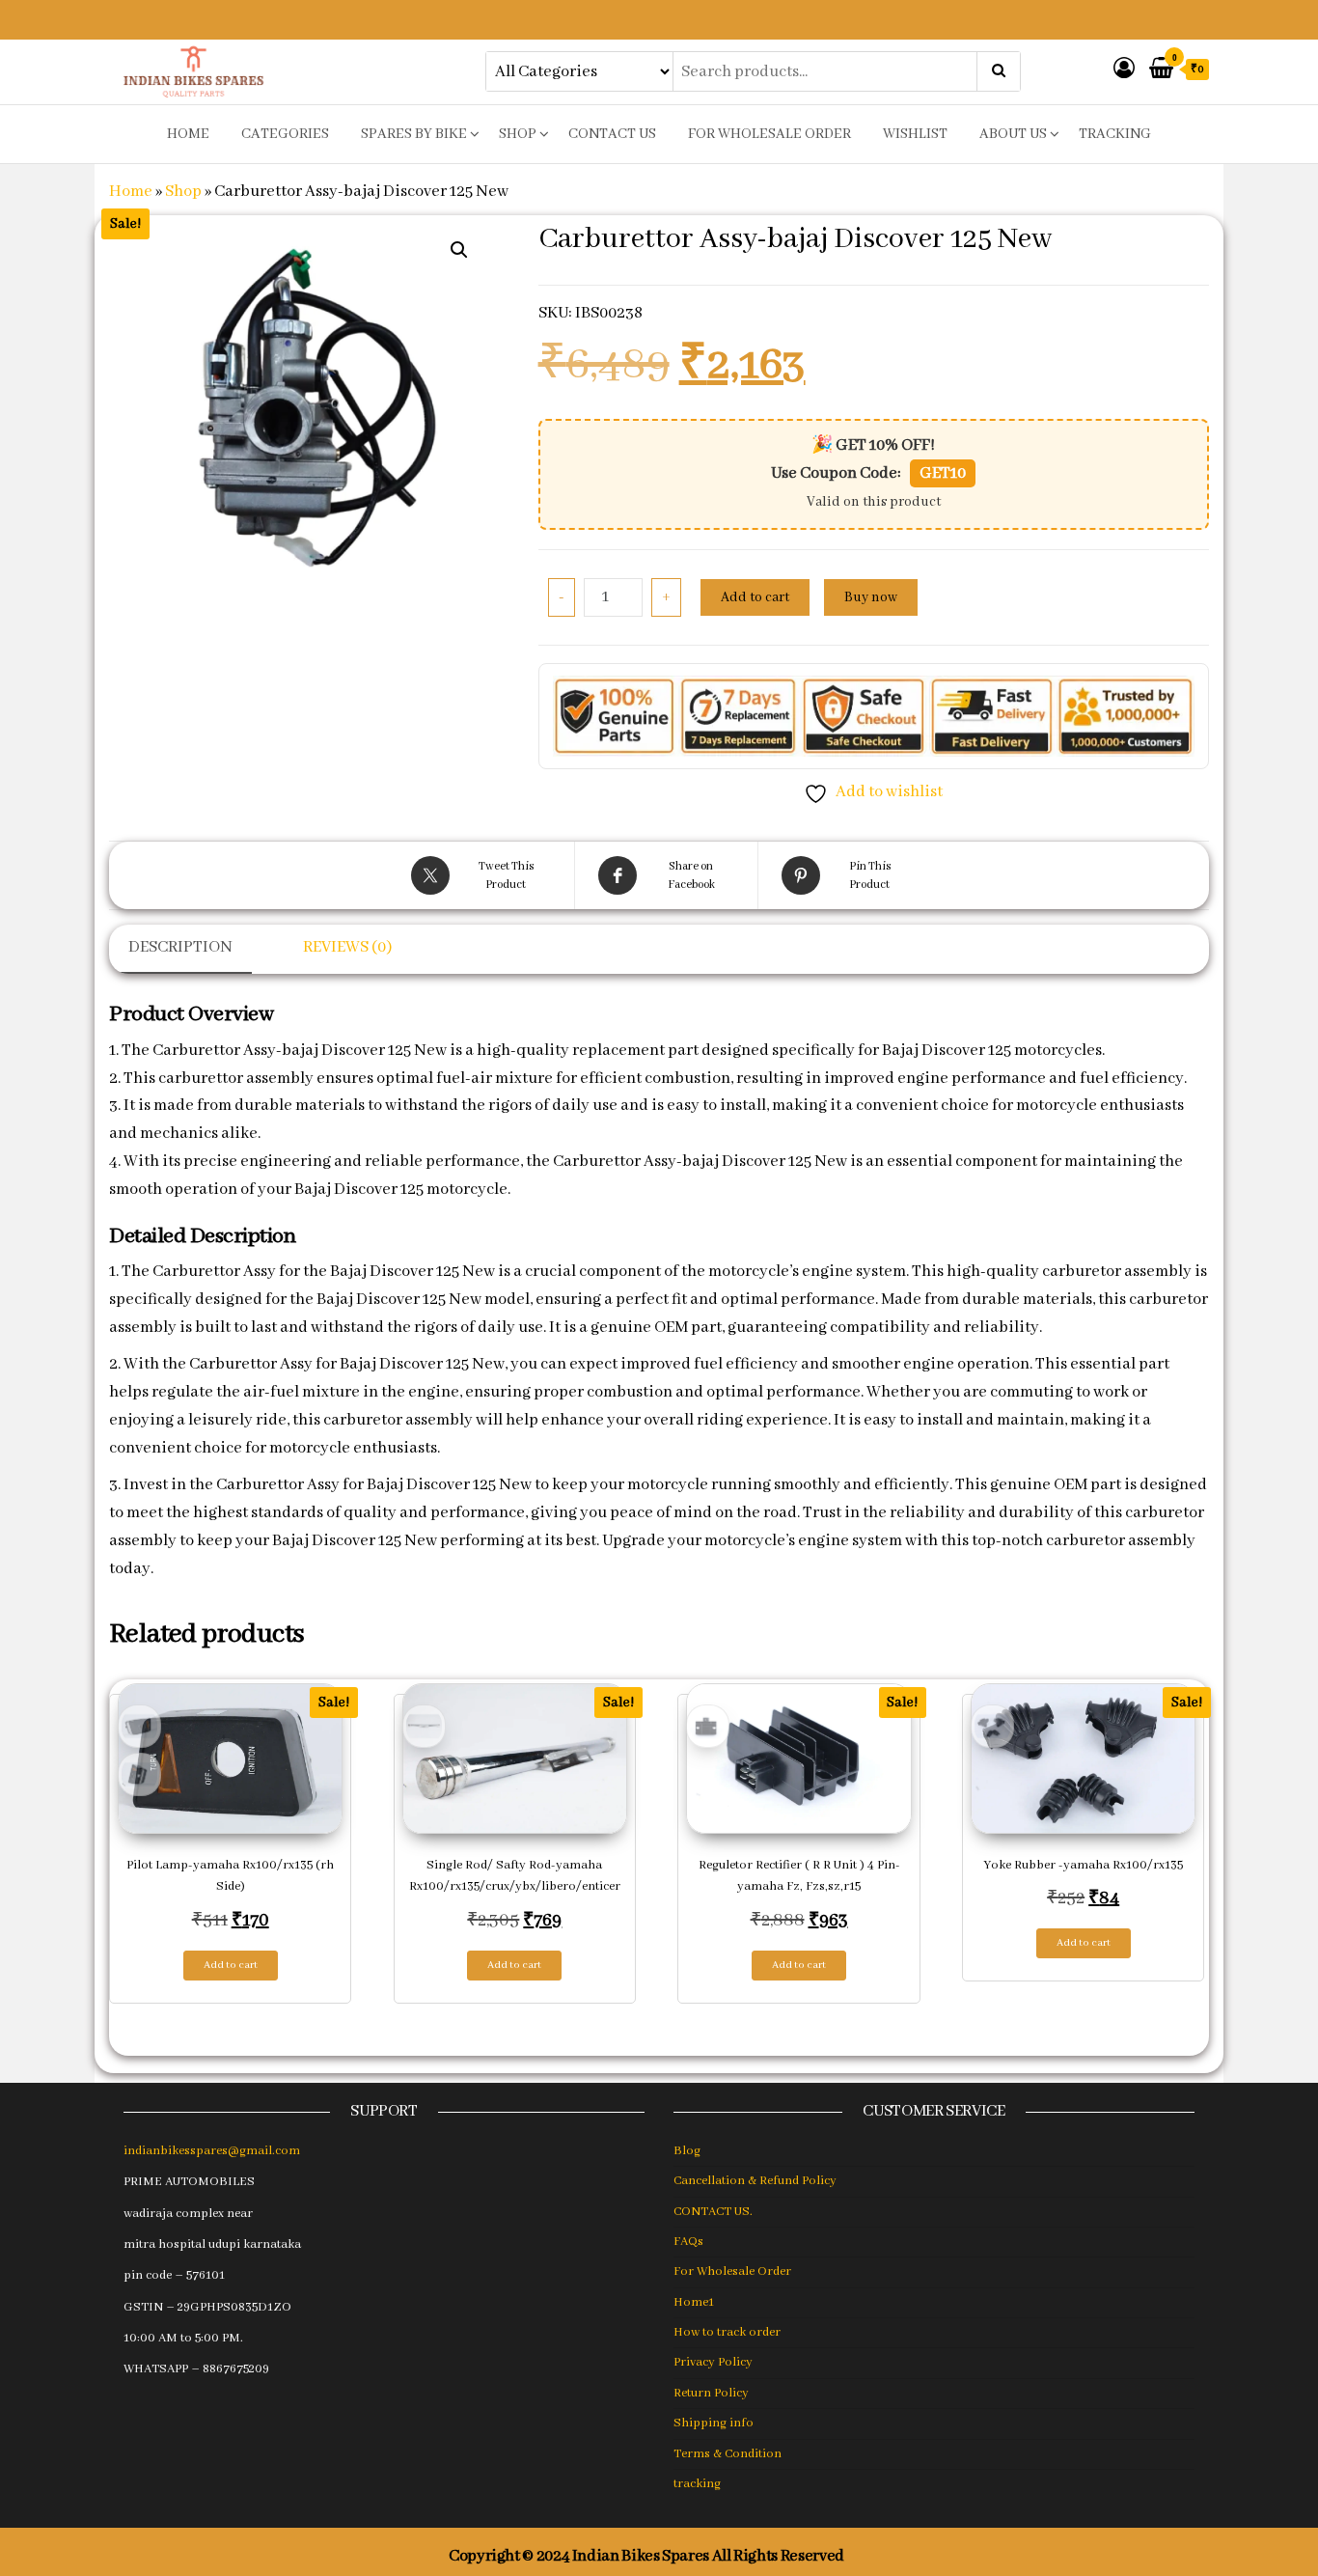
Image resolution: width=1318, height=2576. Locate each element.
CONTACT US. (713, 2212)
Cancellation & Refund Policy (755, 2181)
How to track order (727, 2332)
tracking (1115, 134)
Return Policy (711, 2393)
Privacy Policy (713, 2362)
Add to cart (755, 597)
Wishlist (915, 134)
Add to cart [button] (231, 1965)
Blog (687, 2151)
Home (131, 192)
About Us (1013, 134)
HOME (188, 134)
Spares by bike (414, 134)
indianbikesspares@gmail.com (212, 2151)
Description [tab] (180, 947)
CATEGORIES (285, 134)
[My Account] (1124, 70)
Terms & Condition (728, 2454)
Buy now (871, 597)
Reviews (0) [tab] (347, 947)
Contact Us (612, 134)
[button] (459, 250)
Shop (518, 134)
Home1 (694, 2302)
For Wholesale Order (769, 134)
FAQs (688, 2242)
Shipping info (714, 2423)
